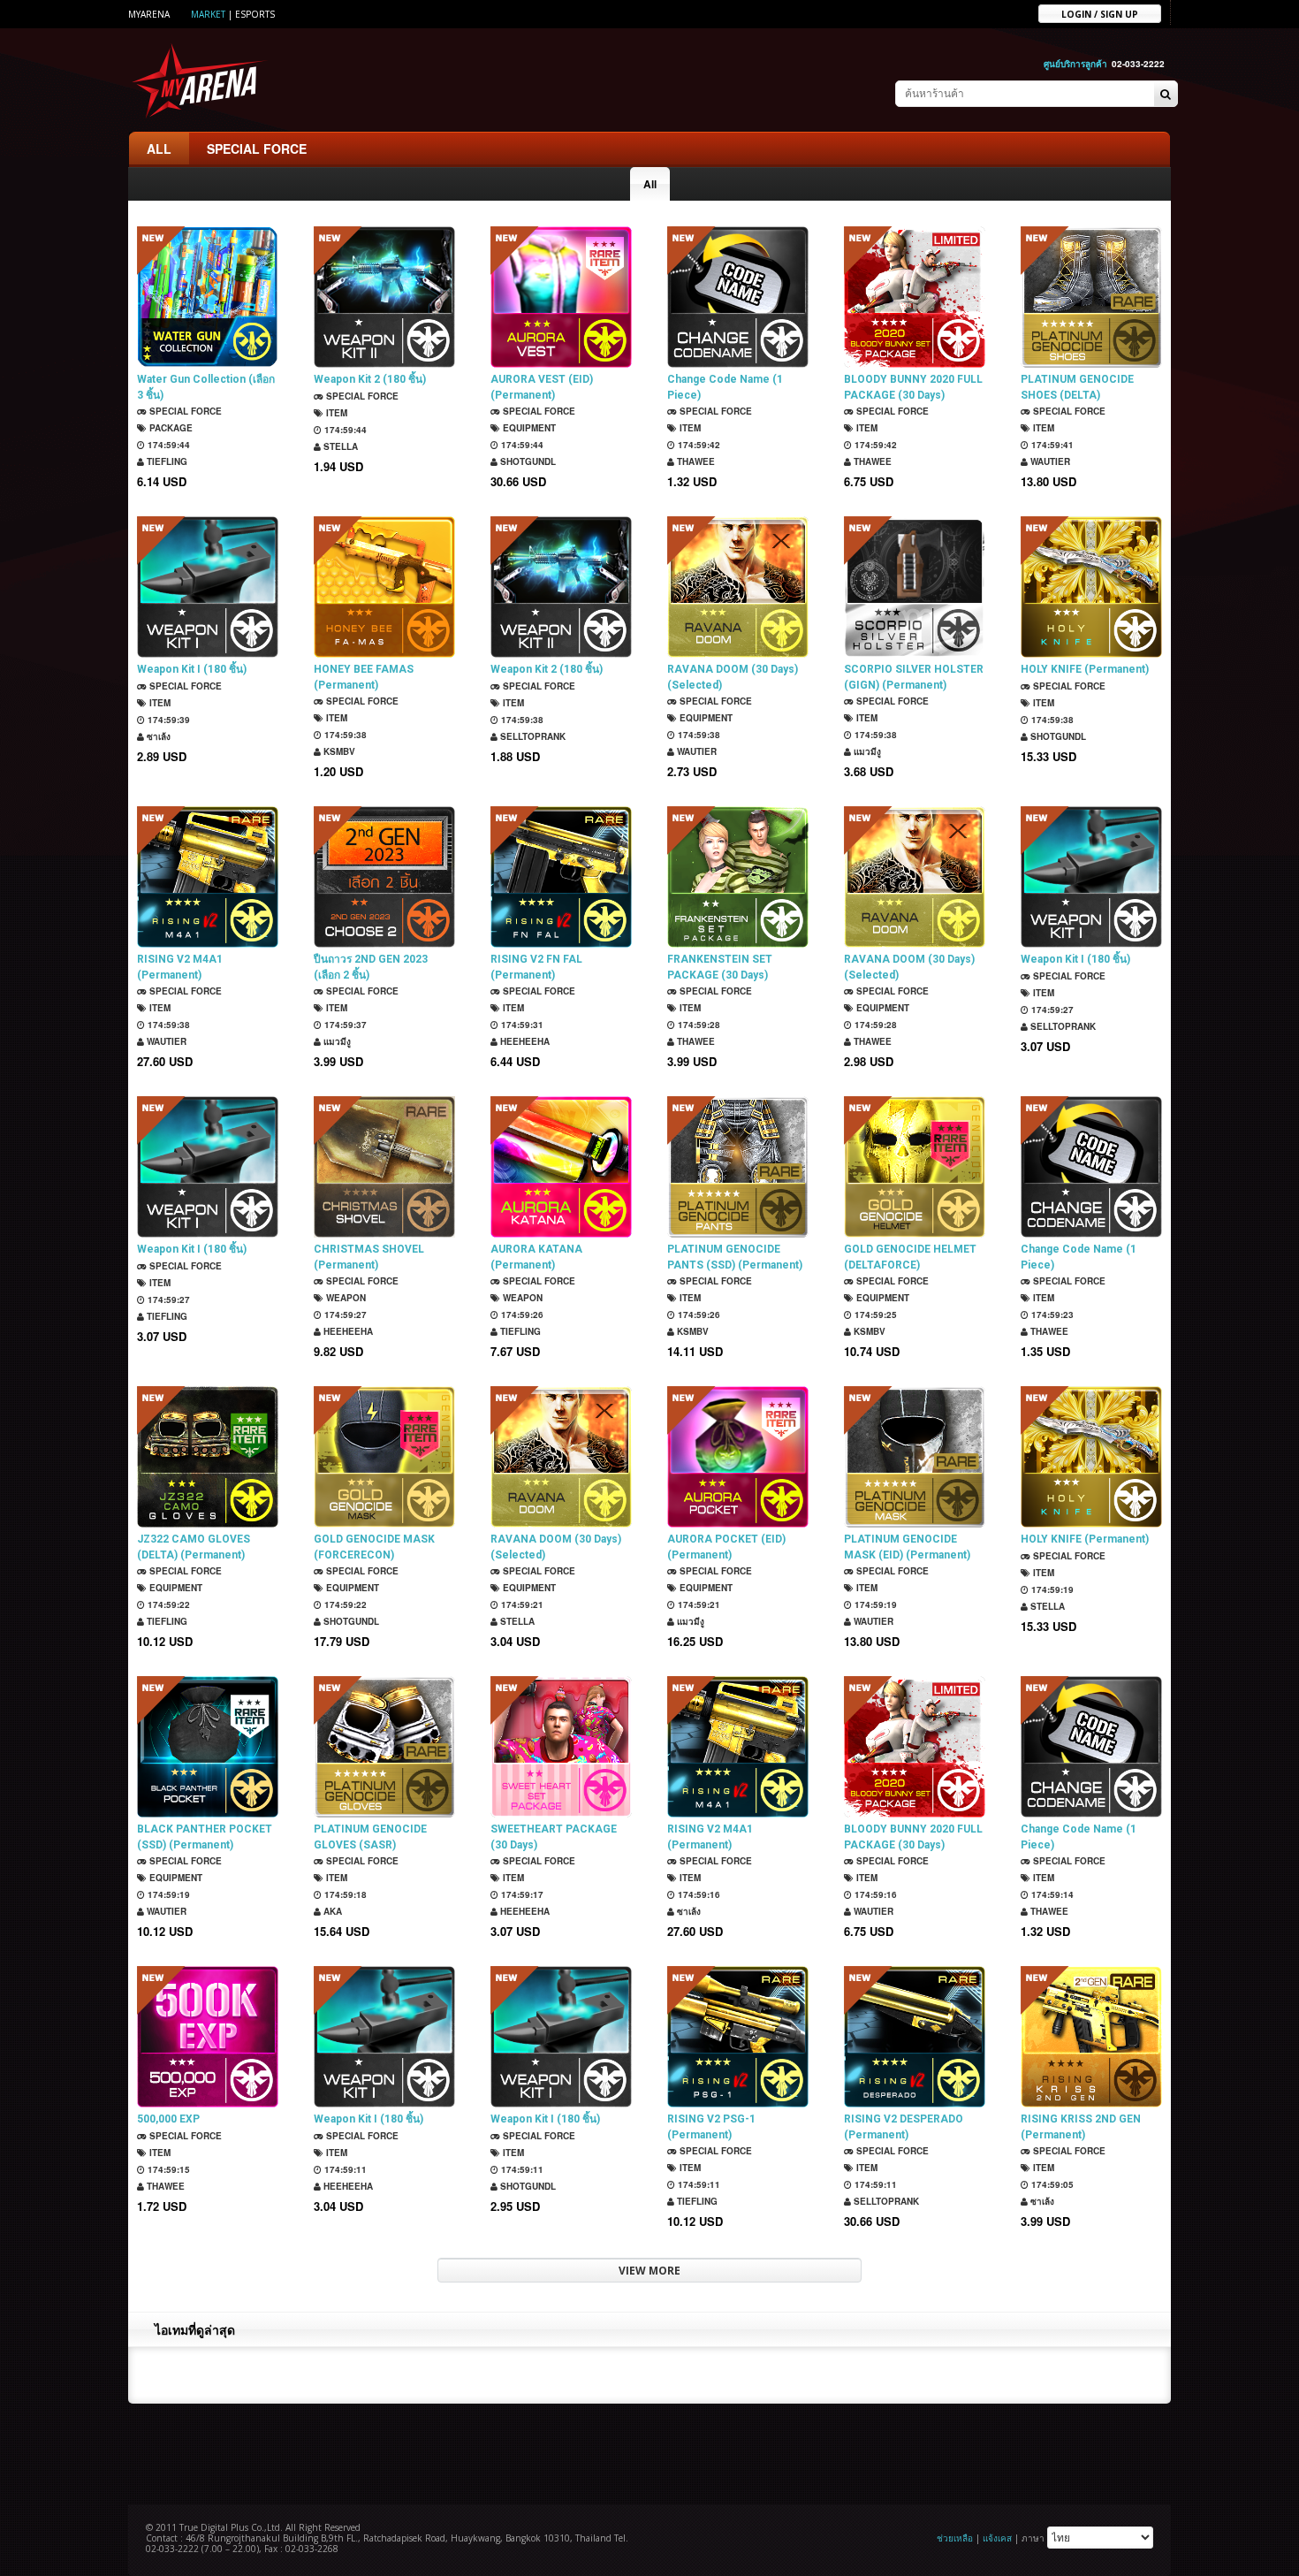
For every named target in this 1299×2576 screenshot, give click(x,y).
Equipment (528, 428)
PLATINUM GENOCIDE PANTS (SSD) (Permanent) (735, 1257)
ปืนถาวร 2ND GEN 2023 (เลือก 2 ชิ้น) (371, 967)
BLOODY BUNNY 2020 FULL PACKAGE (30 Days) (913, 387)
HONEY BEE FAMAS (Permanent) (364, 677)
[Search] (1166, 95)
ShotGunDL (527, 461)
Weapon (345, 1298)
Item (335, 413)
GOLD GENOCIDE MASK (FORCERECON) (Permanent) (374, 1547)
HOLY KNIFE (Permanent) (1085, 669)
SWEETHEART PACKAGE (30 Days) (554, 1837)
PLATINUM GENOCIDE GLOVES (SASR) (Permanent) (370, 1837)
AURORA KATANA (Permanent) (536, 1257)
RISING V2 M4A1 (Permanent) (180, 967)
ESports (255, 14)
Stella (339, 446)
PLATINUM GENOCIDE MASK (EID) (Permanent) (907, 1547)
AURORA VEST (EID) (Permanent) (542, 387)
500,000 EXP (168, 2119)
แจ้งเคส (997, 2538)
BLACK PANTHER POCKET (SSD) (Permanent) (205, 1837)
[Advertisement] (649, 2452)
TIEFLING (166, 461)
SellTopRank (532, 736)
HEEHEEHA (524, 1041)
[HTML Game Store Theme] (200, 80)
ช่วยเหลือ (955, 2538)
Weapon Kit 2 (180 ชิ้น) (370, 379)
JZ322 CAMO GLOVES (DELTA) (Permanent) (194, 1547)
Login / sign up (1100, 13)
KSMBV (338, 751)
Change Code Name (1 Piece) (725, 387)
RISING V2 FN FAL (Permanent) (536, 967)
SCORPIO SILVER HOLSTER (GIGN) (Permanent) (914, 677)
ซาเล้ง (157, 736)
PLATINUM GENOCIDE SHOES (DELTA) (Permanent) (1077, 388)
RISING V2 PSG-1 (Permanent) (711, 2127)
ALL (159, 149)
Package (170, 428)
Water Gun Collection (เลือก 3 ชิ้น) (206, 387)
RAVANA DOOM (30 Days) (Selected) (733, 677)
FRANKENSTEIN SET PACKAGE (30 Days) (720, 967)
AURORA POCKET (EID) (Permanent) (726, 1547)
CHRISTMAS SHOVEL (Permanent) (369, 1257)
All (650, 184)
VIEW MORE (649, 2271)
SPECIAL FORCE (257, 149)
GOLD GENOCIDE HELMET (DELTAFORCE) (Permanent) (910, 1258)
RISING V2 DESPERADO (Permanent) (904, 2127)
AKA (331, 1911)
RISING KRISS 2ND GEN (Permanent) (1081, 2127)
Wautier (1049, 461)
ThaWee (695, 461)
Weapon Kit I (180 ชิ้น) (192, 669)
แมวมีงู (866, 751)
